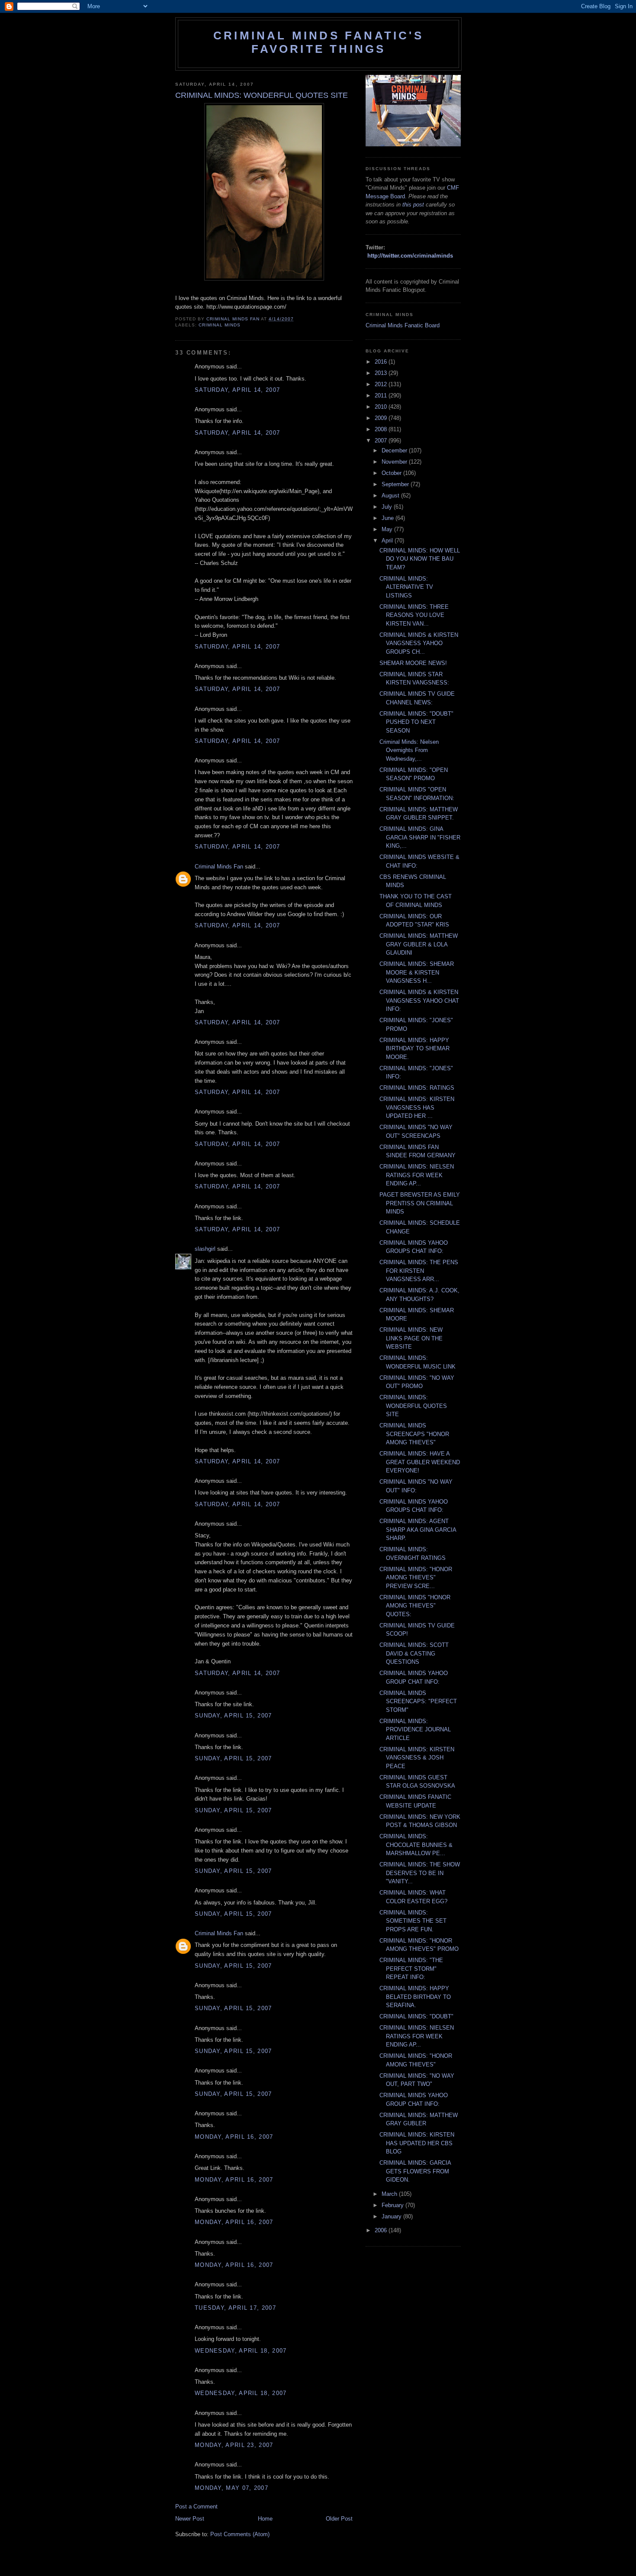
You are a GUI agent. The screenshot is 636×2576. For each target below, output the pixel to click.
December (395, 450)
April (388, 541)
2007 (382, 441)
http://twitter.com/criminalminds (410, 256)
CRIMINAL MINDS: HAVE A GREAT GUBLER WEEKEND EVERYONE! (420, 1462)
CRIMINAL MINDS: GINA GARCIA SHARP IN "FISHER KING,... (420, 837)
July (388, 507)
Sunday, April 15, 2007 (233, 1716)
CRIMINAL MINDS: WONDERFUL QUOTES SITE (413, 1406)
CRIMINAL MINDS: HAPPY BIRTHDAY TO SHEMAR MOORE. (414, 1049)
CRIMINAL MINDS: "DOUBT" (416, 2016)
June (389, 518)
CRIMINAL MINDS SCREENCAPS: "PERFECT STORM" (418, 1701)
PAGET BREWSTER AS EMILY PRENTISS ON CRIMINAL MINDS (420, 1203)
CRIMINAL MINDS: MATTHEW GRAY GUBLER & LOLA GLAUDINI (419, 944)
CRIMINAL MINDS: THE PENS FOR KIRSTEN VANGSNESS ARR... (419, 1271)
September (396, 484)
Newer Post (190, 2519)
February (393, 2205)
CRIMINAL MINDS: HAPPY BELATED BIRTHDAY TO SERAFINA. (415, 1997)
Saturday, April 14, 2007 (237, 390)
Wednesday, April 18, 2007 (241, 2351)
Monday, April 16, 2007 (234, 2137)
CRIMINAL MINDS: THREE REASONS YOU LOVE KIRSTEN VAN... (414, 615)
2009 (382, 418)
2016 (382, 362)
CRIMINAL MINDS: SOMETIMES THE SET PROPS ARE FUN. (413, 1921)
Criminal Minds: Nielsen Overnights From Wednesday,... (409, 750)
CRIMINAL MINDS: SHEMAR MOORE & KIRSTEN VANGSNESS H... (417, 972)
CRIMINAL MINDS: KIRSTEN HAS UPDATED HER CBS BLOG (417, 2143)
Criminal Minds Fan (219, 867)
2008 (382, 429)
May (388, 529)
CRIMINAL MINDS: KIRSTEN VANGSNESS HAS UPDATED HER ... (417, 1107)
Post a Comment (196, 2507)
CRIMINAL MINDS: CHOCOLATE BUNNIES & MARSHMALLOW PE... (416, 1845)
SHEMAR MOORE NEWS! (413, 663)
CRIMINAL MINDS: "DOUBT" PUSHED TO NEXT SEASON (416, 722)
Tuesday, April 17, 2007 (235, 2308)
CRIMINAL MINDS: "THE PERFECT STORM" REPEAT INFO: (411, 1969)
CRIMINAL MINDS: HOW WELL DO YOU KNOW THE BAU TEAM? (420, 559)
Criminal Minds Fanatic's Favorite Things (318, 42)
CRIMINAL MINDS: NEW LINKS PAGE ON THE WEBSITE (411, 1338)
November (395, 462)
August (391, 496)
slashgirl (205, 1249)
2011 (382, 395)
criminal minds (220, 325)
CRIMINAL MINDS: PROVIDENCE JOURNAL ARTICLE (415, 1730)
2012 (382, 384)
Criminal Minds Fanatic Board (403, 325)
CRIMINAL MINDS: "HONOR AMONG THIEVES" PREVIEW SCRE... (416, 1578)
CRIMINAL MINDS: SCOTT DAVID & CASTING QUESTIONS (414, 1653)
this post (413, 205)
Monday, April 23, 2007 (234, 2445)
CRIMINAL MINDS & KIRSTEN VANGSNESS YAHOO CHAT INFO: (419, 1001)
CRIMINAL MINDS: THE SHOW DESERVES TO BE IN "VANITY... (420, 1873)
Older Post (339, 2519)
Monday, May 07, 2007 (231, 2488)
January (392, 2216)
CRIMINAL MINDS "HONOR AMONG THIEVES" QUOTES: (415, 1606)
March (390, 2194)
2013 (382, 373)
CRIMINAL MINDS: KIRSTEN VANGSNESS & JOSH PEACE (417, 1758)
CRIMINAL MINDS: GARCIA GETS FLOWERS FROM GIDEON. (415, 2171)
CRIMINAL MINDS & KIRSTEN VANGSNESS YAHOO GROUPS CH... (419, 643)
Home (265, 2519)
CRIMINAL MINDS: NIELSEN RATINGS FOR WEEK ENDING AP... (417, 1175)
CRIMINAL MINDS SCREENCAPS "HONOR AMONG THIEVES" (414, 1434)
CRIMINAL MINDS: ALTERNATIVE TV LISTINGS (406, 587)
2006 (382, 2230)
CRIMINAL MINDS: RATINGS (417, 1088)
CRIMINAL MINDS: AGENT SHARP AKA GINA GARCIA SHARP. (418, 1530)
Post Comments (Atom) (240, 2534)
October (392, 473)
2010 (382, 407)
